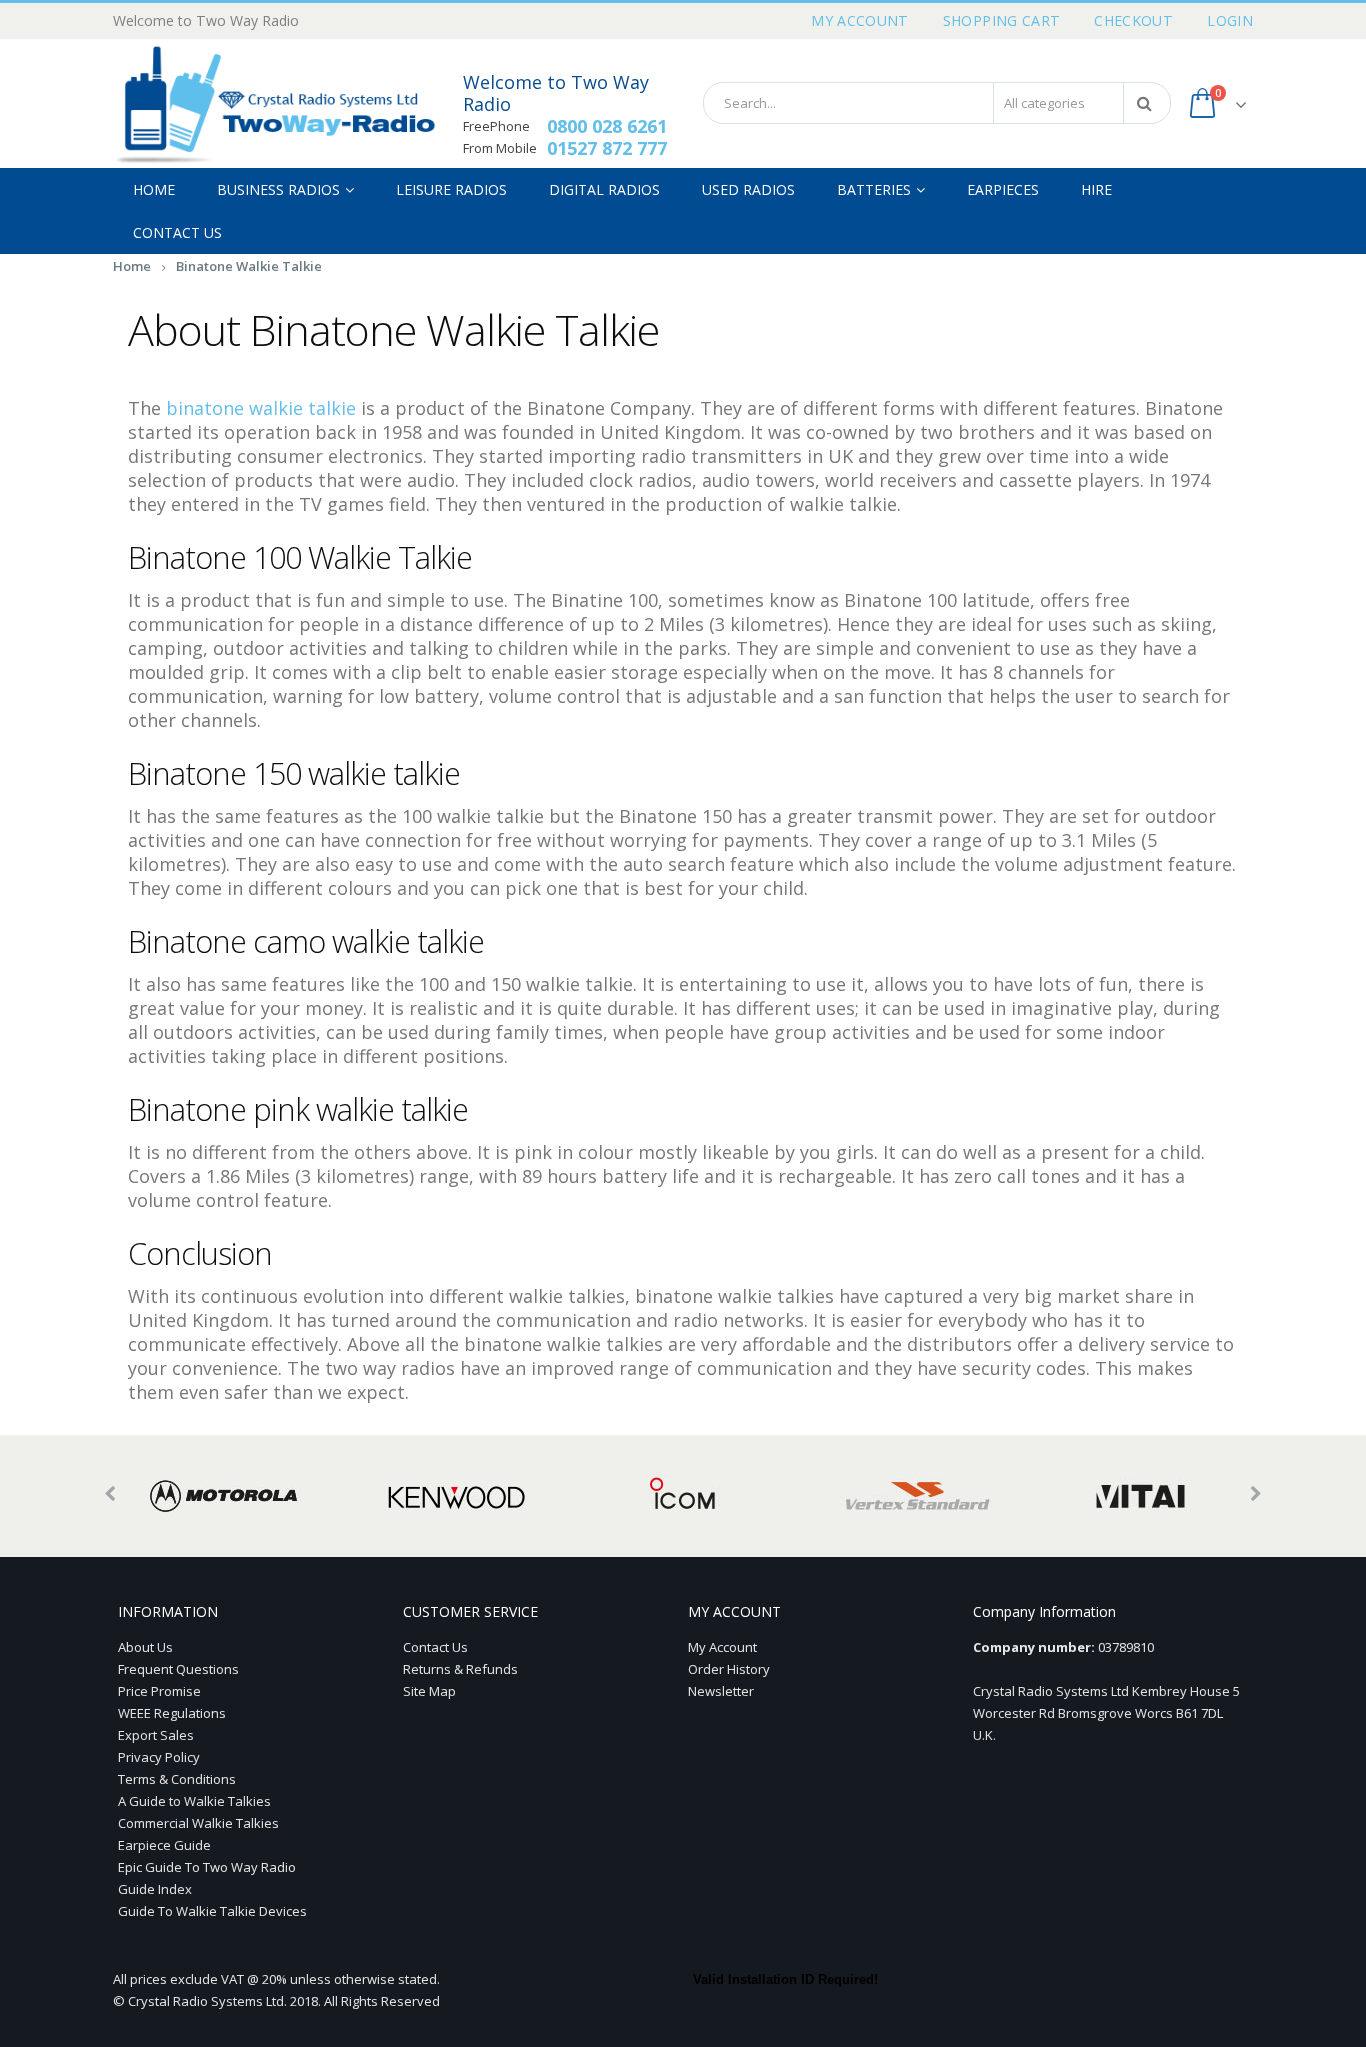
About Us (145, 1647)
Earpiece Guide (164, 1845)
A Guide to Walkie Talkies (194, 1801)
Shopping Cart (1002, 20)
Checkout (1133, 20)
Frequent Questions (178, 1669)
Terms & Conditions (177, 1779)
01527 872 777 (607, 148)
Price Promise (159, 1691)
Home (132, 266)
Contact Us (435, 1647)
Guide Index (155, 1889)
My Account (860, 20)
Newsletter (721, 1691)
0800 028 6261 (607, 126)
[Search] (1148, 103)
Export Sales (156, 1735)
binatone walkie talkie (261, 408)
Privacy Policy (159, 1757)
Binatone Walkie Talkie (249, 266)
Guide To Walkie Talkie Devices (212, 1911)
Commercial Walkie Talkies (198, 1823)
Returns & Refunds (460, 1669)
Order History (729, 1669)
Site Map (429, 1691)
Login (1230, 20)
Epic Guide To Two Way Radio (207, 1867)
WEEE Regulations (172, 1713)
